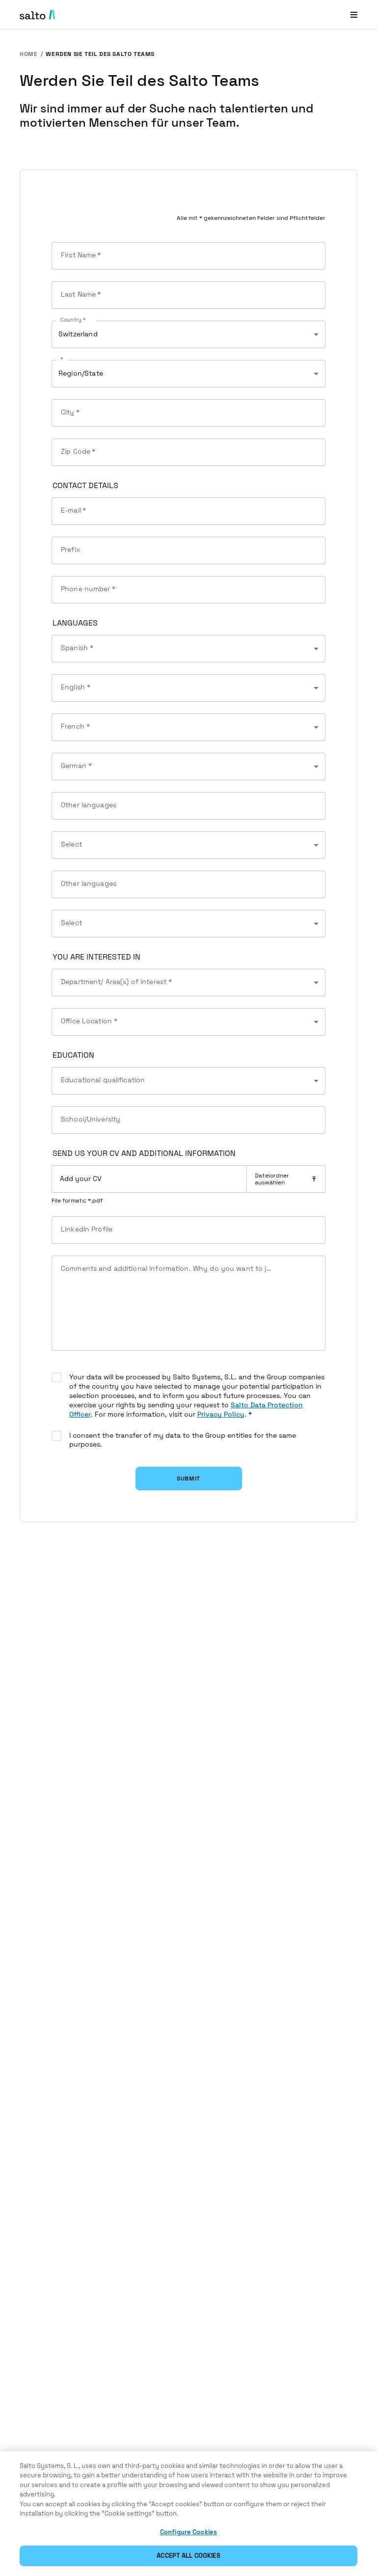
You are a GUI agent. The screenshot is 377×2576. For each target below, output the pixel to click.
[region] (188, 2514)
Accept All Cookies (188, 2556)
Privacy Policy (221, 1414)
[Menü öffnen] (354, 14)
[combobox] (188, 649)
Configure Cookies (188, 2532)
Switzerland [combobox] (78, 334)
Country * (73, 320)
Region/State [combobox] (81, 373)
